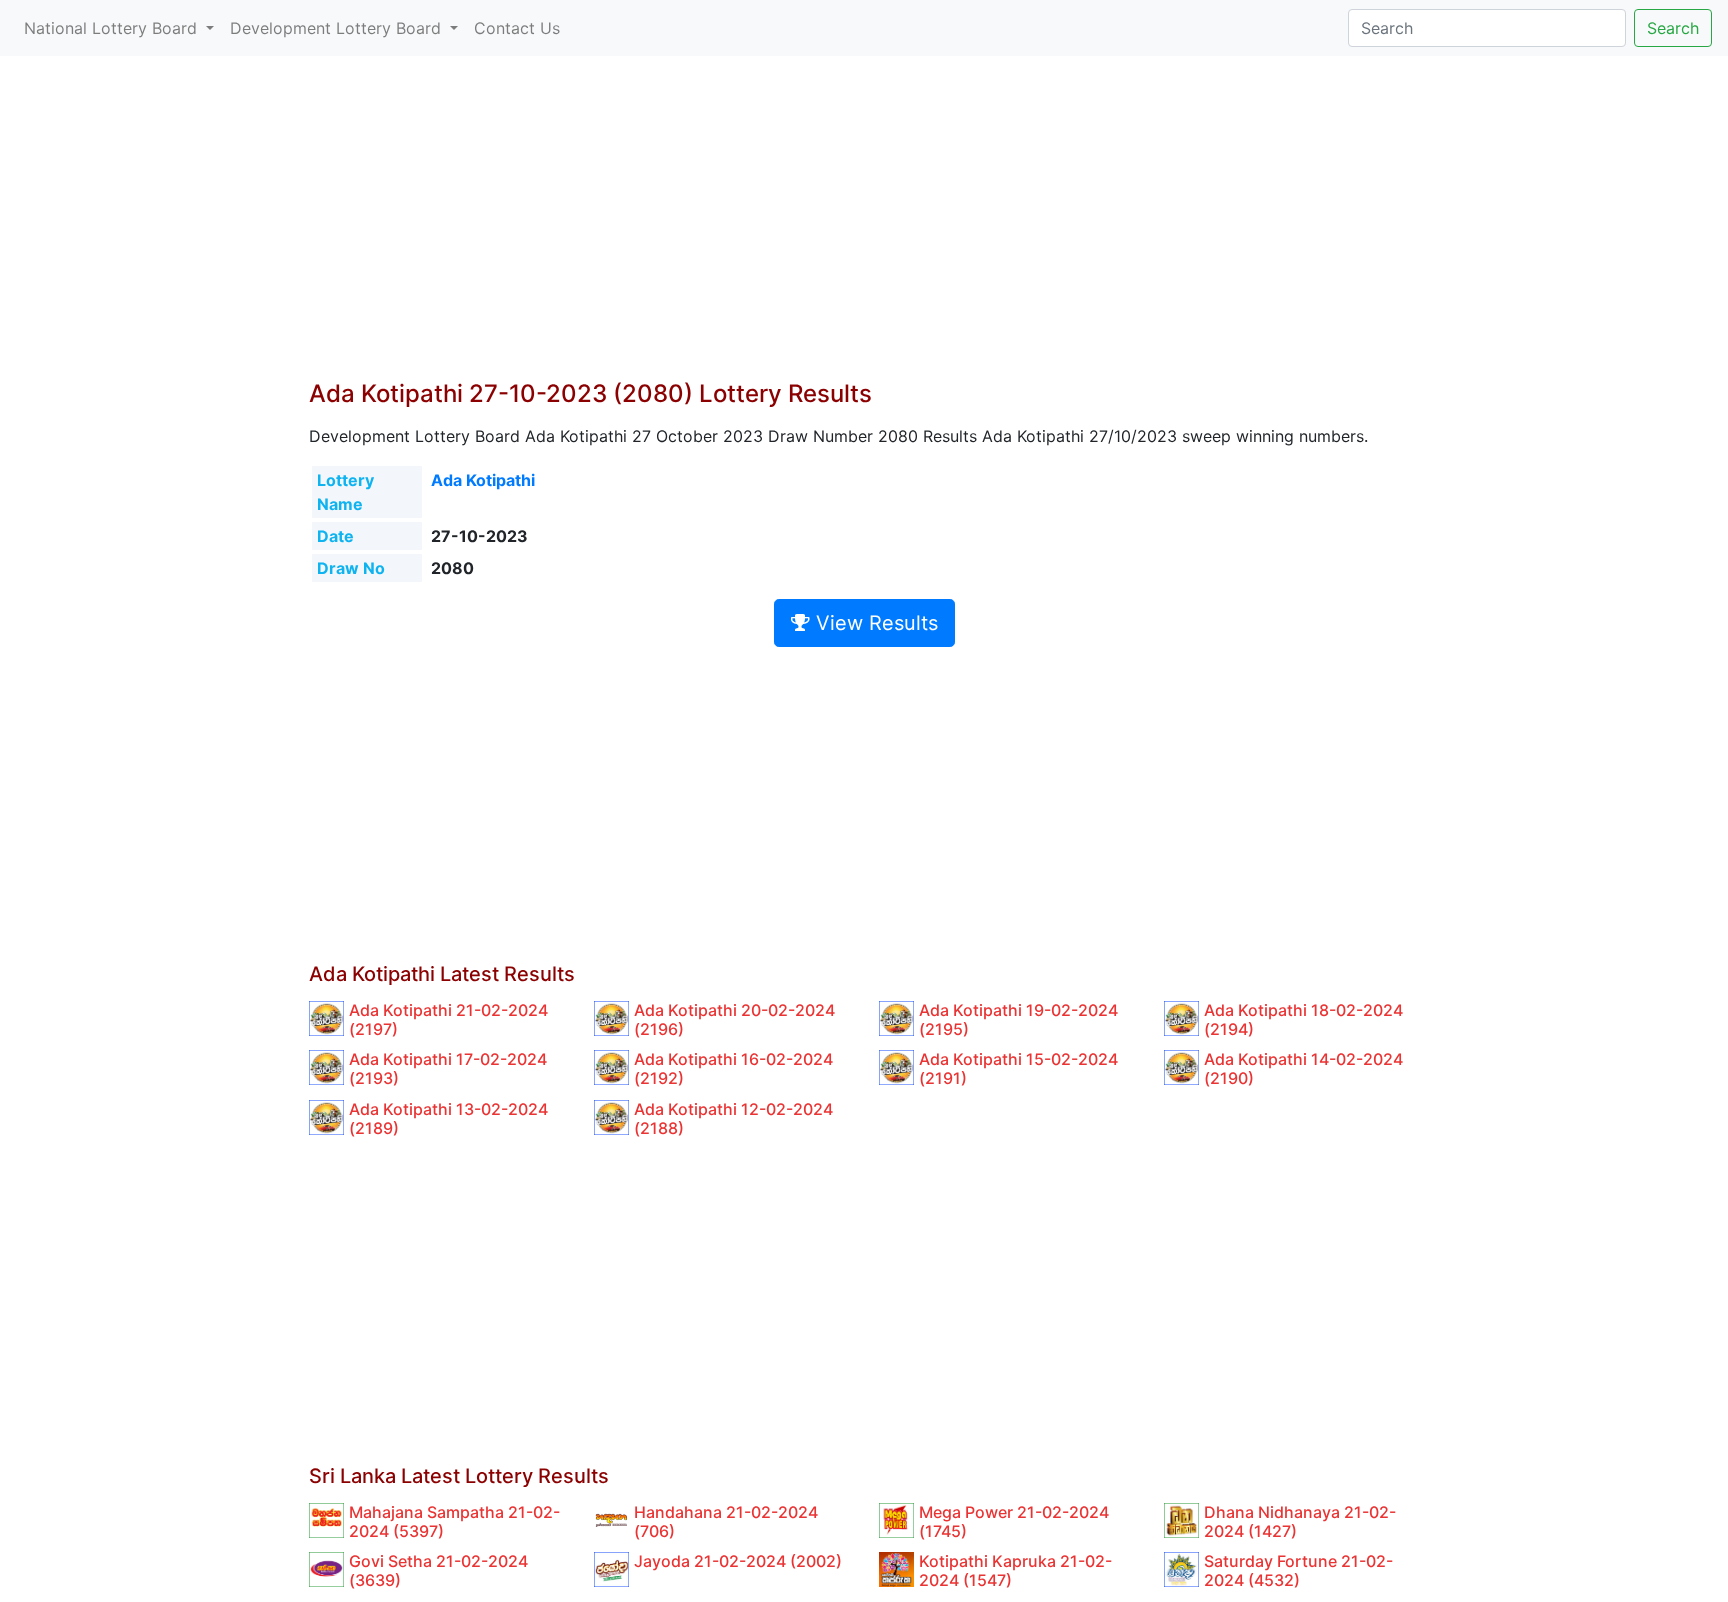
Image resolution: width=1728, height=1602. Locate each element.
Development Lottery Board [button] (338, 28)
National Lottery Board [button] (113, 28)
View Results (874, 623)
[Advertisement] (864, 230)
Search (1673, 28)
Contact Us (517, 28)
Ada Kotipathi (483, 480)
